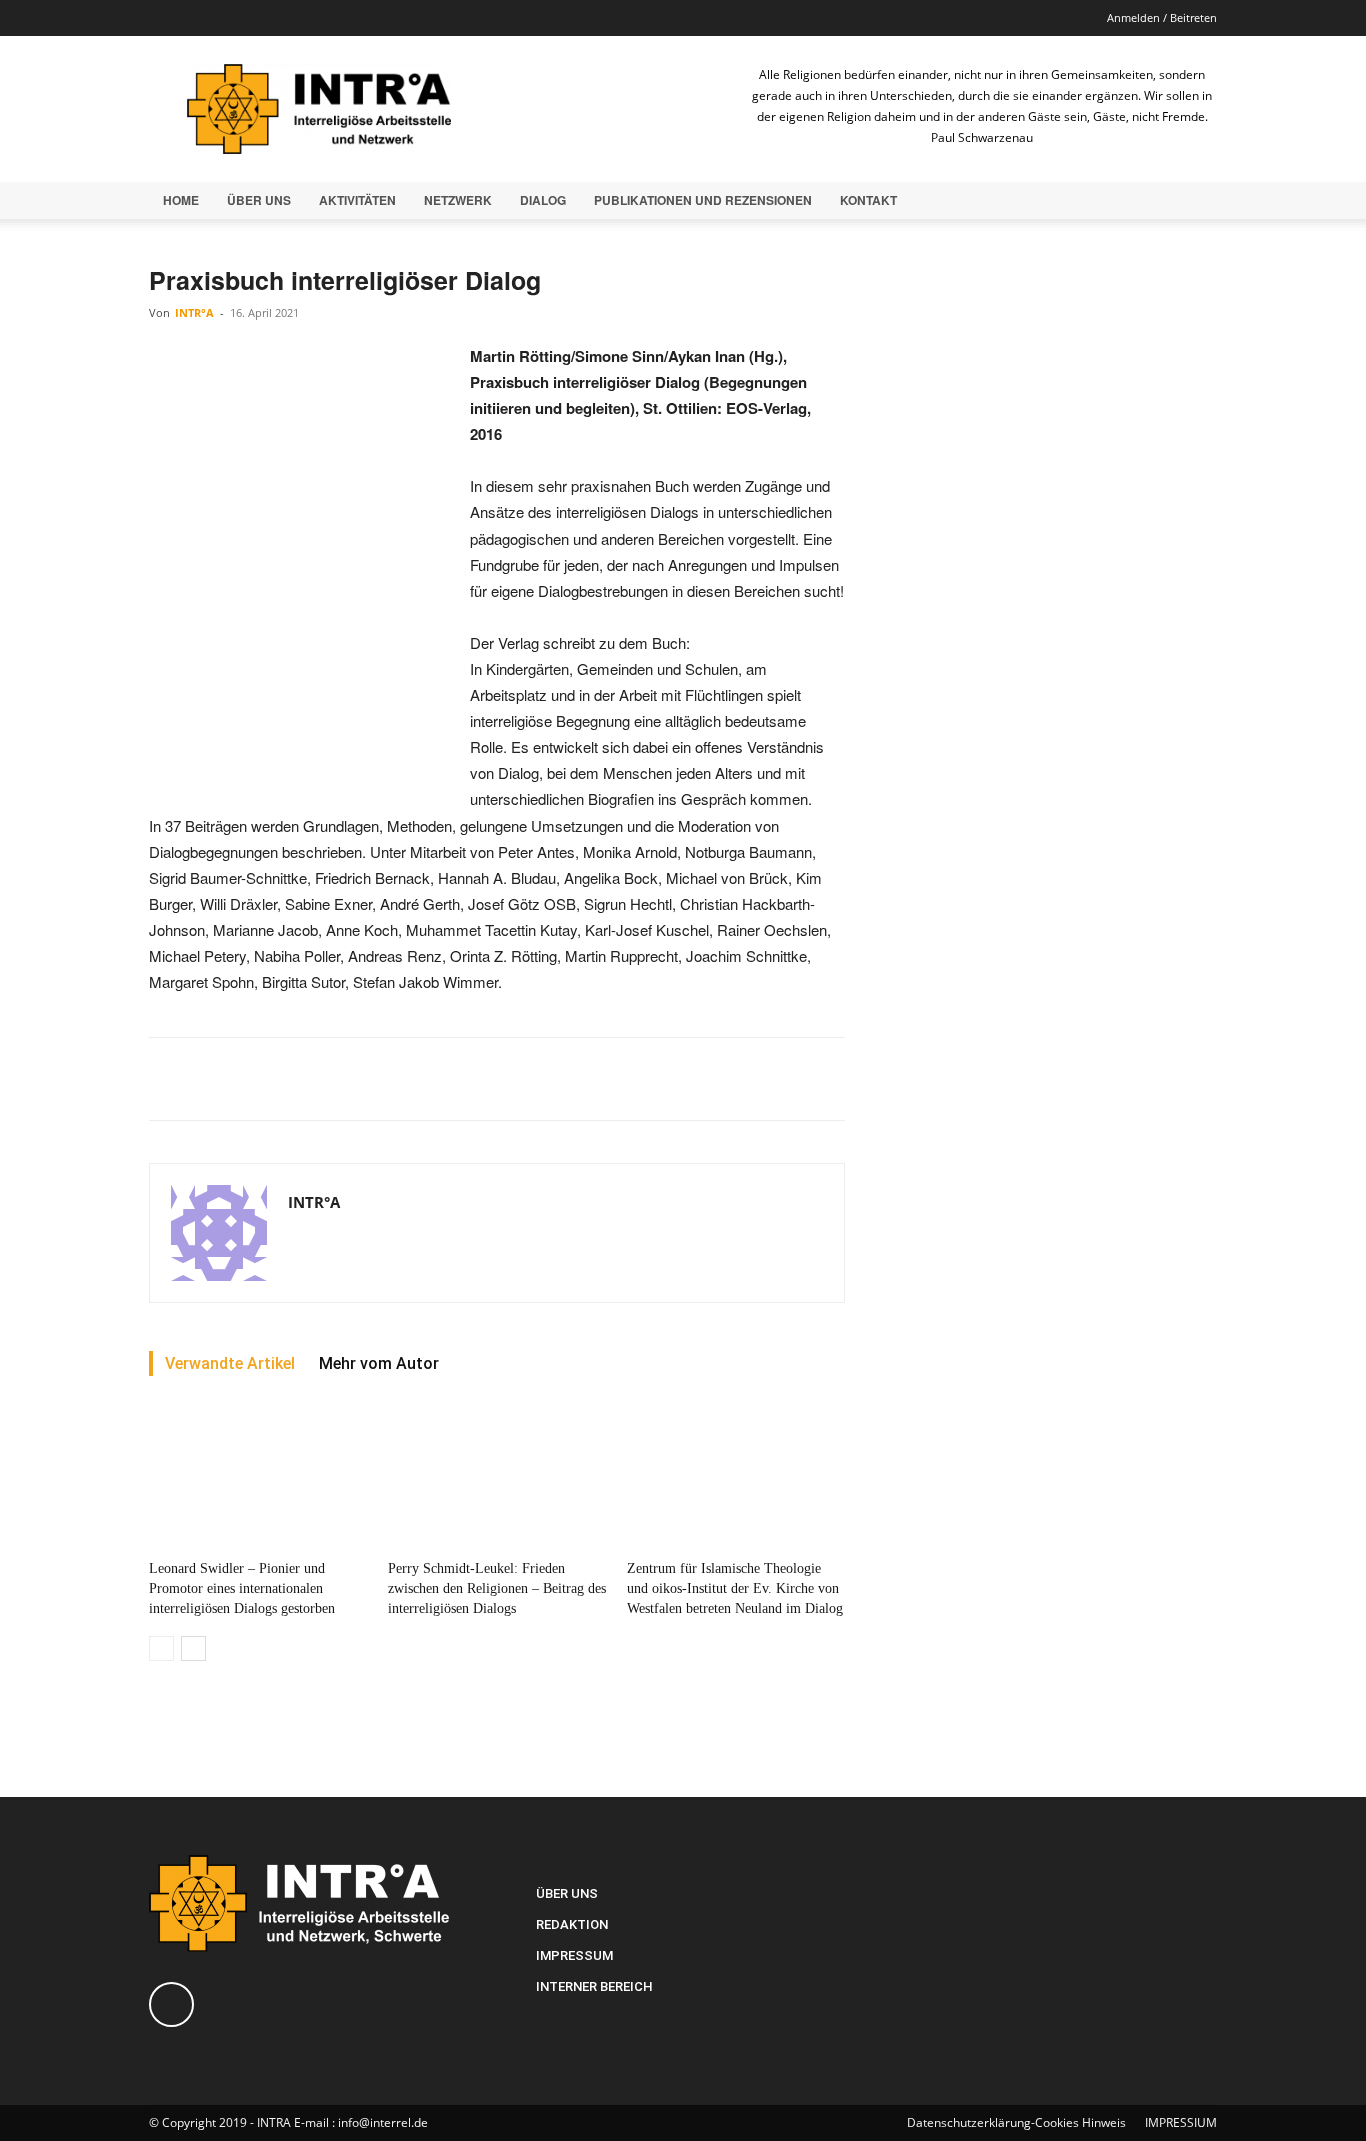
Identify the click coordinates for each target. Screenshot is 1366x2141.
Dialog (543, 200)
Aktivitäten (357, 200)
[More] (643, 1079)
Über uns (259, 200)
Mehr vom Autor (379, 1363)
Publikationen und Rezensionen (703, 200)
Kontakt (868, 200)
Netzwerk (458, 200)
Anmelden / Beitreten (1162, 17)
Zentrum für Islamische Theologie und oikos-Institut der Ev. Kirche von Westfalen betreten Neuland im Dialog (735, 1588)
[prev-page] (161, 1648)
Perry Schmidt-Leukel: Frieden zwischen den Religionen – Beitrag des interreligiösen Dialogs (497, 1588)
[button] (1193, 201)
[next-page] (193, 1648)
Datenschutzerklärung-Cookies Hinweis (1016, 2122)
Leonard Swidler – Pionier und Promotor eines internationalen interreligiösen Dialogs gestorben (242, 1588)
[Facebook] (164, 18)
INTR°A (194, 312)
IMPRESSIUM (1181, 2122)
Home (181, 200)
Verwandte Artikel (230, 1363)
